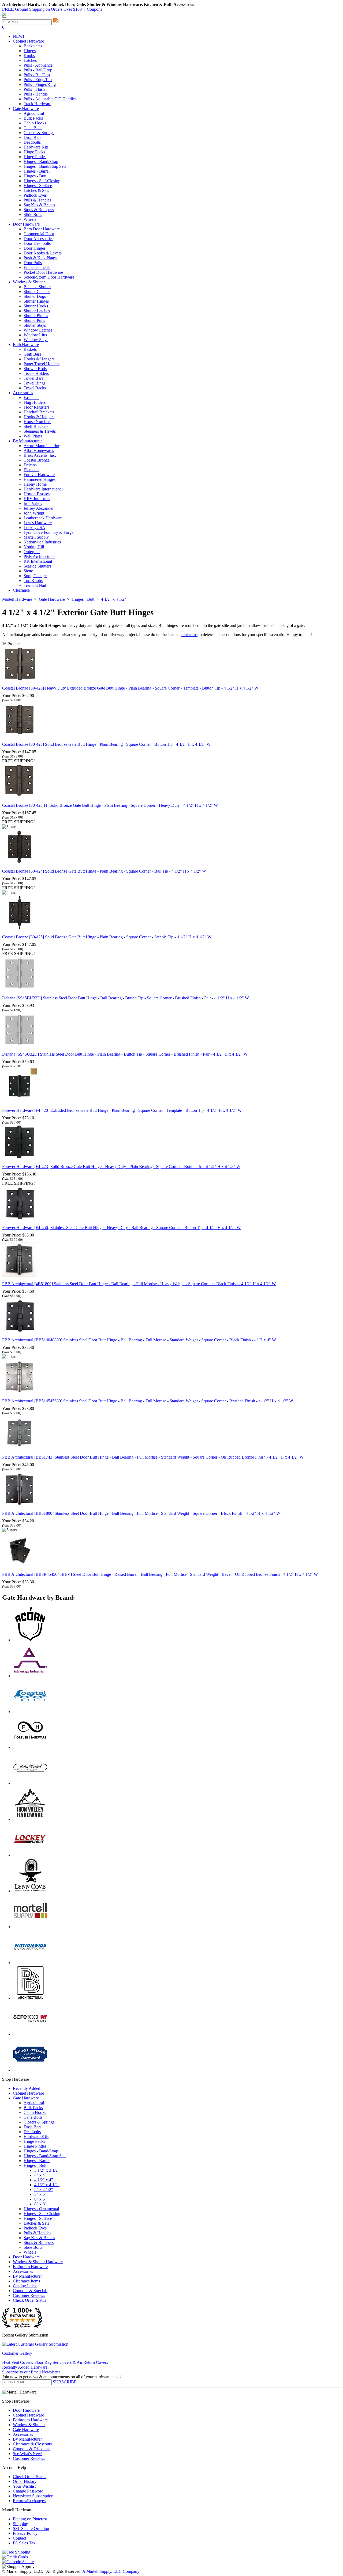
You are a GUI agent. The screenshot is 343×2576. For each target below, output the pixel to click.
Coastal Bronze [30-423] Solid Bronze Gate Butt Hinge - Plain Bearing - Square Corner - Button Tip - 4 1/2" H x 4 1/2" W (106, 744)
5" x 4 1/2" (44, 2189)
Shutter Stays (35, 325)
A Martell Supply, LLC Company (111, 2571)
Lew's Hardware (38, 523)
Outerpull (32, 552)
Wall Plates (33, 436)
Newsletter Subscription (33, 2496)
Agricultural (34, 113)
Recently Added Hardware (25, 2367)
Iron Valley (33, 503)
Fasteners (31, 397)
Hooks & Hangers (39, 359)
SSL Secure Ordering (31, 2529)
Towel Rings (34, 383)
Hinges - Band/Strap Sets (45, 166)
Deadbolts (32, 142)
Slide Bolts (33, 214)
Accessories (23, 2271)
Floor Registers (36, 407)
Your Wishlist (24, 2486)
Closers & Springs (39, 133)
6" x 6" (40, 2199)
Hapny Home (35, 484)
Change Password (28, 2491)
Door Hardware (26, 2257)
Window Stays (36, 340)
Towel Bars (33, 378)
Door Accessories (38, 239)
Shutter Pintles (36, 316)
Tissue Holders (36, 373)
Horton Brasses (37, 494)
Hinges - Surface (38, 186)
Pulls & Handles (37, 200)
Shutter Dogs (35, 296)
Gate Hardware (26, 2098)
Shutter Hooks (36, 306)
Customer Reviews (29, 2295)
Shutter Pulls (34, 320)
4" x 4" (40, 2175)
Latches (30, 60)
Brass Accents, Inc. (40, 455)
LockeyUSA (34, 528)
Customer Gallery (17, 2353)
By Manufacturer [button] (27, 441)
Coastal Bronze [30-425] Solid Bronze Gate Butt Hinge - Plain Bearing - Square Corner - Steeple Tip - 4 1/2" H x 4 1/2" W (107, 937)
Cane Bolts (33, 128)
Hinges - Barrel (37, 171)
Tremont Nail (35, 585)
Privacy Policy (25, 2533)
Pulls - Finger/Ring (40, 84)
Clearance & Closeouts (32, 2444)
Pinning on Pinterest (30, 2519)
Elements (31, 470)
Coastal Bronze (37, 460)
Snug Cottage (35, 576)
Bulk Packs (33, 118)
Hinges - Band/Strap (41, 161)
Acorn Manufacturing (42, 446)
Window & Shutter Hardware (38, 2262)
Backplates (33, 46)
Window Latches (38, 330)
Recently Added (27, 2088)
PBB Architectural (39, 556)
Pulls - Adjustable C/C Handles (50, 99)
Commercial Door (39, 234)
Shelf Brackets (36, 426)
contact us (189, 635)
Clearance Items (26, 2281)
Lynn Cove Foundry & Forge (49, 532)
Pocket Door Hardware (43, 272)
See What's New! (28, 2454)
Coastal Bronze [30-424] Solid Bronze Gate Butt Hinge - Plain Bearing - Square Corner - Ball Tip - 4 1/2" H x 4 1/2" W (104, 871)
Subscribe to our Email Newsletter (31, 2372)
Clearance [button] (21, 590)
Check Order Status (29, 2300)
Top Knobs (33, 581)
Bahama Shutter (37, 287)
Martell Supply (36, 537)
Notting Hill (34, 547)
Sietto (28, 571)
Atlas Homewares (39, 450)
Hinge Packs (34, 152)
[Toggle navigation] (4, 17)
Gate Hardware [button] (26, 109)
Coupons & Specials (30, 2291)
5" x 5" (40, 2194)
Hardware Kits (36, 147)
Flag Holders (35, 402)
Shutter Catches (37, 292)
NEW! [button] (18, 36)
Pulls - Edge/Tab (38, 80)
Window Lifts (35, 335)
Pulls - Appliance (38, 65)
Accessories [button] (23, 393)
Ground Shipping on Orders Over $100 (42, 9)
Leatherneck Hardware (43, 518)
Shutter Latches (37, 311)
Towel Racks (35, 388)
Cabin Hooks (35, 123)
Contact (19, 2538)
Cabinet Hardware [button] (28, 41)
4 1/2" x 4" (44, 2180)
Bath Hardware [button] (26, 345)
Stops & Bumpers (39, 210)
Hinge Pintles (35, 157)
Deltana (30, 465)
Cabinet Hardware (28, 2093)
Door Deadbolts (37, 243)
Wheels (30, 219)
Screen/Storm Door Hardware (49, 277)
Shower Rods (35, 369)
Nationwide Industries (42, 542)
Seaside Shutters (37, 566)
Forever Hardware (39, 475)
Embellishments (37, 267)
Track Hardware (37, 104)
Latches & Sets (36, 190)
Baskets (30, 349)
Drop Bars (32, 137)
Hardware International (43, 489)
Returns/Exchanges (29, 2501)
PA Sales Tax (24, 2543)
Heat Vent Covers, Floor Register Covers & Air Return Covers (55, 2362)
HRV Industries (37, 499)
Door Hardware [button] (26, 224)
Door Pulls (33, 263)
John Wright (34, 513)
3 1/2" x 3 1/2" (47, 2170)
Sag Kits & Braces (39, 205)
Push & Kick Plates (40, 258)
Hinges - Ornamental (41, 2209)
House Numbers (37, 422)
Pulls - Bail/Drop (38, 70)
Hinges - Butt (35, 176)
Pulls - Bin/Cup (37, 75)
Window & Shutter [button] (29, 282)
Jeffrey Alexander (39, 508)
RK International (38, 561)
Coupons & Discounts (32, 2449)
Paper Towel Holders (42, 364)
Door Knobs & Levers (43, 253)
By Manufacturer (27, 2276)
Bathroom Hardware (30, 2267)
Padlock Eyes (35, 195)
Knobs (29, 56)
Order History (25, 2481)
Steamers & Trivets (40, 431)
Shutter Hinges (36, 301)
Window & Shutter (29, 2425)
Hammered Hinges (40, 479)
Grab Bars (32, 354)
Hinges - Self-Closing (42, 181)
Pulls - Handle (36, 94)
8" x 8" (40, 2204)
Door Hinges (35, 248)
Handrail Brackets (39, 412)
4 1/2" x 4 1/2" (47, 2185)
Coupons (94, 9)
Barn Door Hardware (42, 229)
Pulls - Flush (34, 89)
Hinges (30, 51)
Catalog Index (25, 2286)
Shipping (20, 2524)
